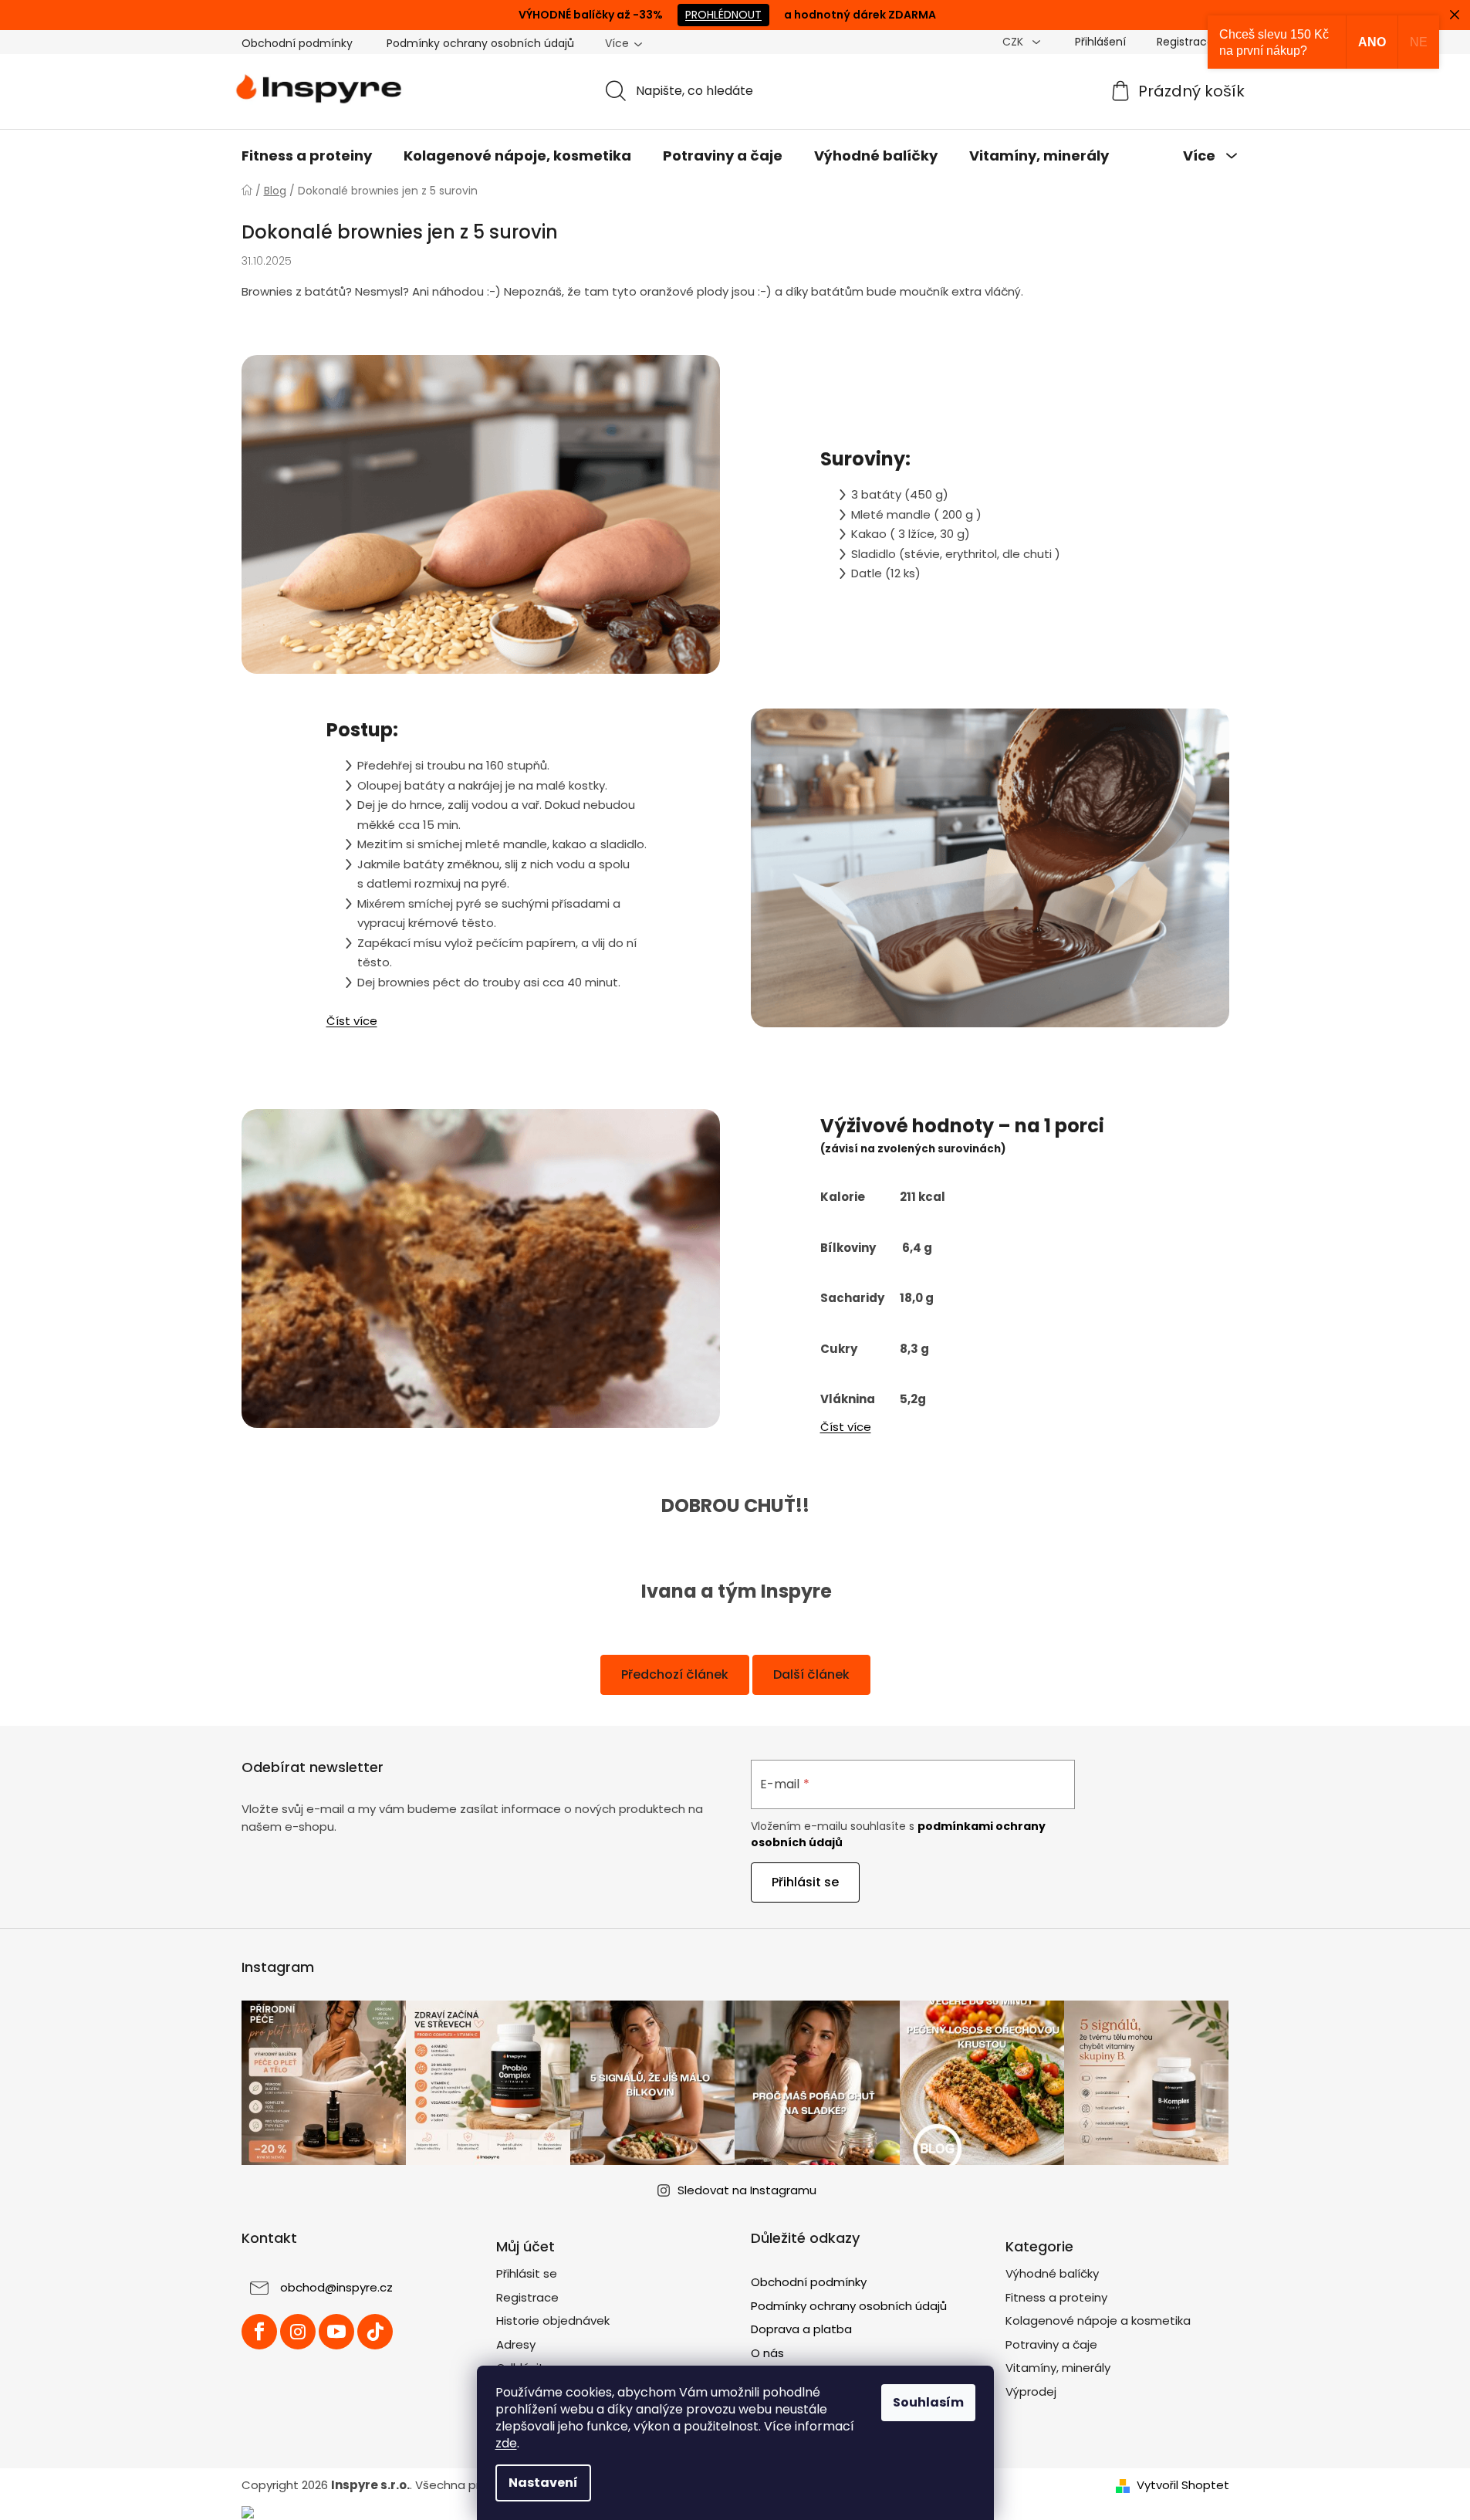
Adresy (516, 2344)
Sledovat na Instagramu (747, 2190)
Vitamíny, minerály (1058, 2368)
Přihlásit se (805, 1882)
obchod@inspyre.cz (336, 2287)
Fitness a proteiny (1056, 2297)
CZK (1014, 42)
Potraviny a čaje (1051, 2344)
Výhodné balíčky (1052, 2273)
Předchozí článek (675, 1674)
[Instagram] (298, 2332)
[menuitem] (307, 156)
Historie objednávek (553, 2320)
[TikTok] (375, 2332)
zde (506, 2443)
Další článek (811, 1674)
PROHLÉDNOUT (723, 15)
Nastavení (543, 2483)
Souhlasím (928, 2402)
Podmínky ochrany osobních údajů (480, 43)
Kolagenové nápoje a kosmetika (1098, 2320)
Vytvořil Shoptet (1183, 2485)
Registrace (1185, 42)
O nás (767, 2353)
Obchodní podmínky (297, 43)
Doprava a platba (801, 2329)
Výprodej (1031, 2391)
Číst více (352, 1021)
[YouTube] (336, 2332)
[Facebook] (259, 2332)
